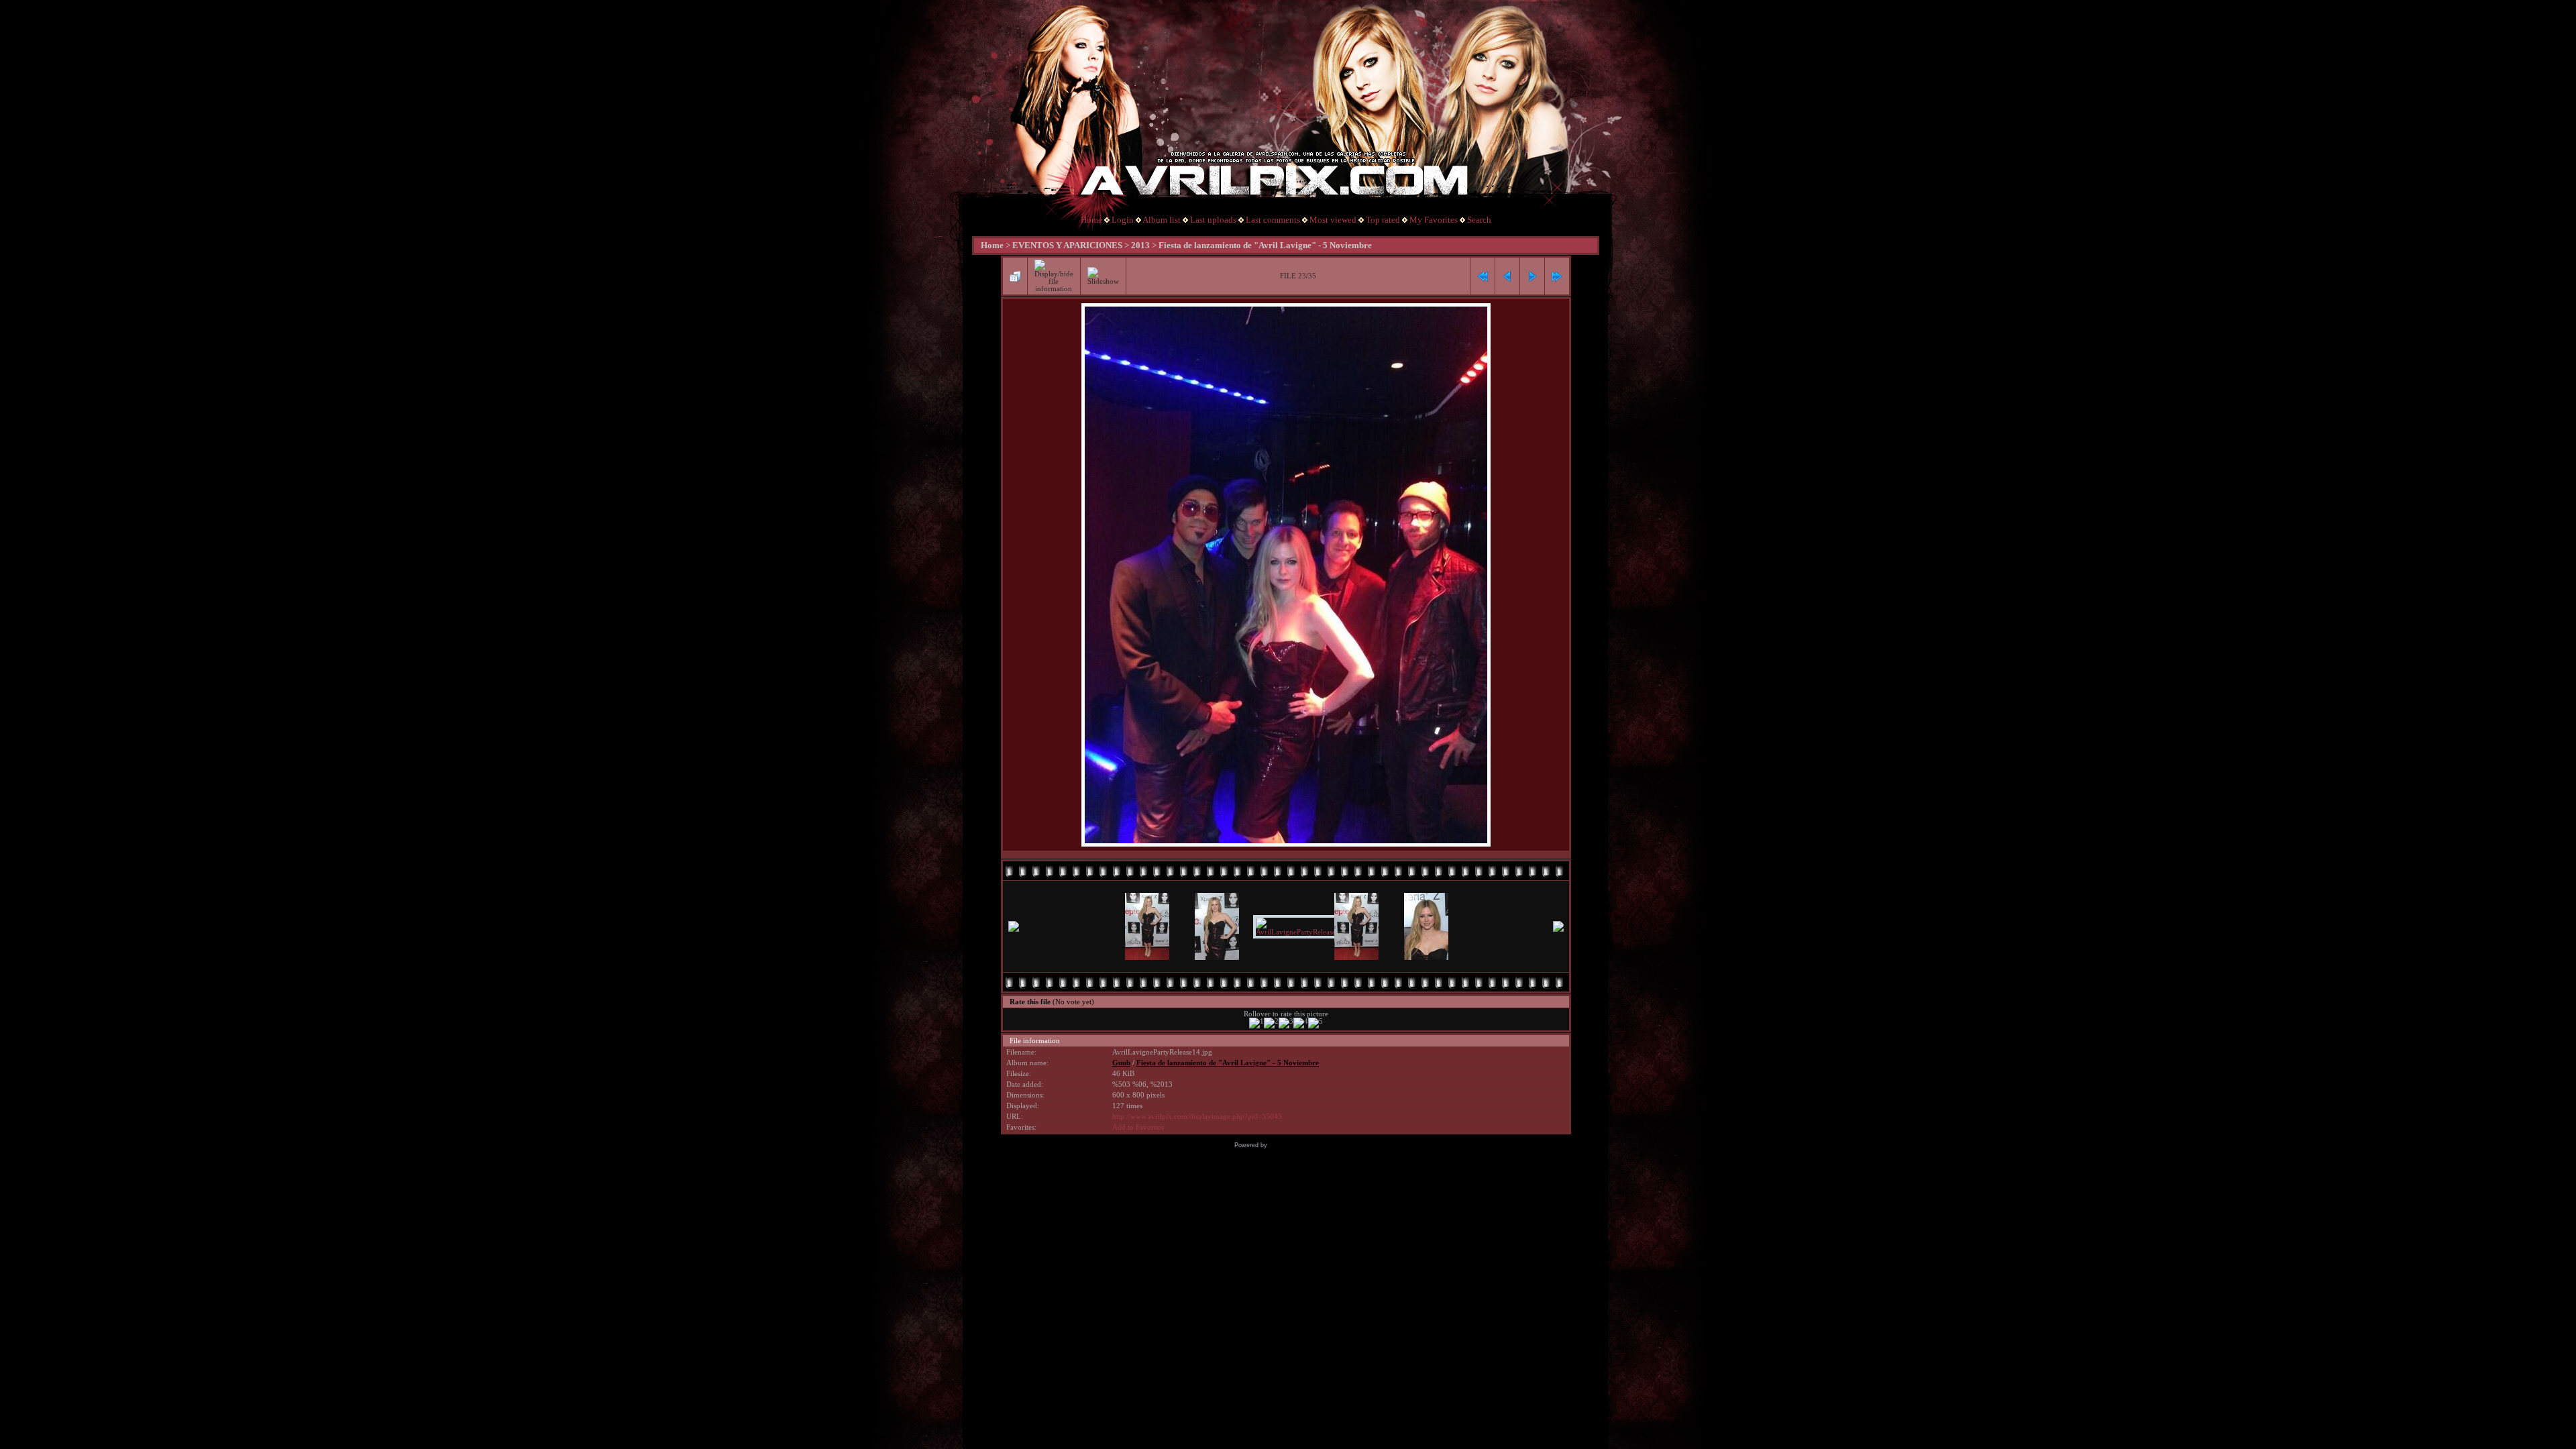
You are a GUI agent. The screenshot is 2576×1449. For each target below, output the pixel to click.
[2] (1271, 1023)
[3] (1286, 1023)
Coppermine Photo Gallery (1306, 1145)
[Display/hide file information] (1054, 276)
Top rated (1383, 220)
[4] (1301, 1023)
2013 (1140, 245)
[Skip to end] (1557, 276)
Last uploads (1213, 220)
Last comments (1273, 220)
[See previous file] (1507, 276)
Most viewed (1333, 220)
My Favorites (1434, 220)
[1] (1256, 1023)
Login (1123, 220)
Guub (1121, 1063)
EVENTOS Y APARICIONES (1067, 245)
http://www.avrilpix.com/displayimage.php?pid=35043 (1197, 1117)
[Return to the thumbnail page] (1015, 276)
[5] (1316, 1023)
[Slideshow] (1103, 276)
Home (1091, 220)
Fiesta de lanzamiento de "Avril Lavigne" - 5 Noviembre (1265, 245)
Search (1479, 220)
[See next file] (1532, 276)
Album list (1162, 220)
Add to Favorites (1138, 1127)
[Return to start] (1483, 276)
